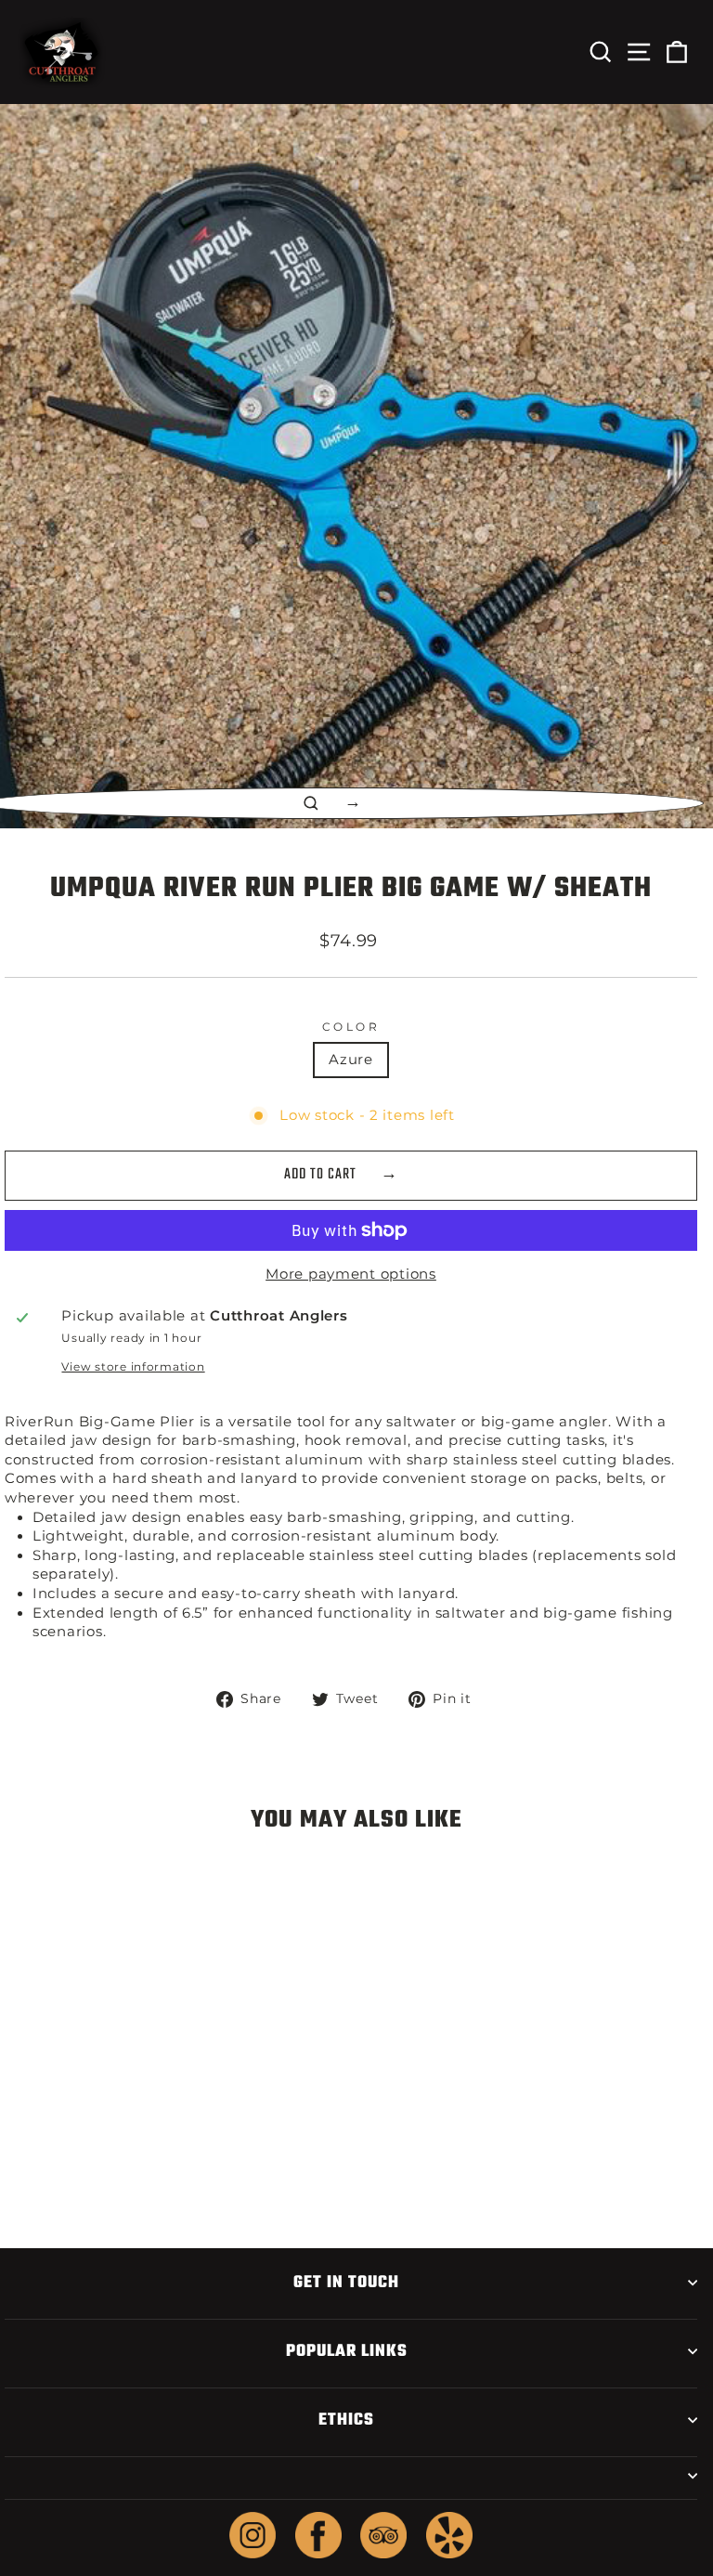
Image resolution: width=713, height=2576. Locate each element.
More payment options (351, 1274)
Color (351, 1027)
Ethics (346, 2420)
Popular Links (347, 2351)
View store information (133, 1367)
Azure (351, 1060)
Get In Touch (346, 2283)
